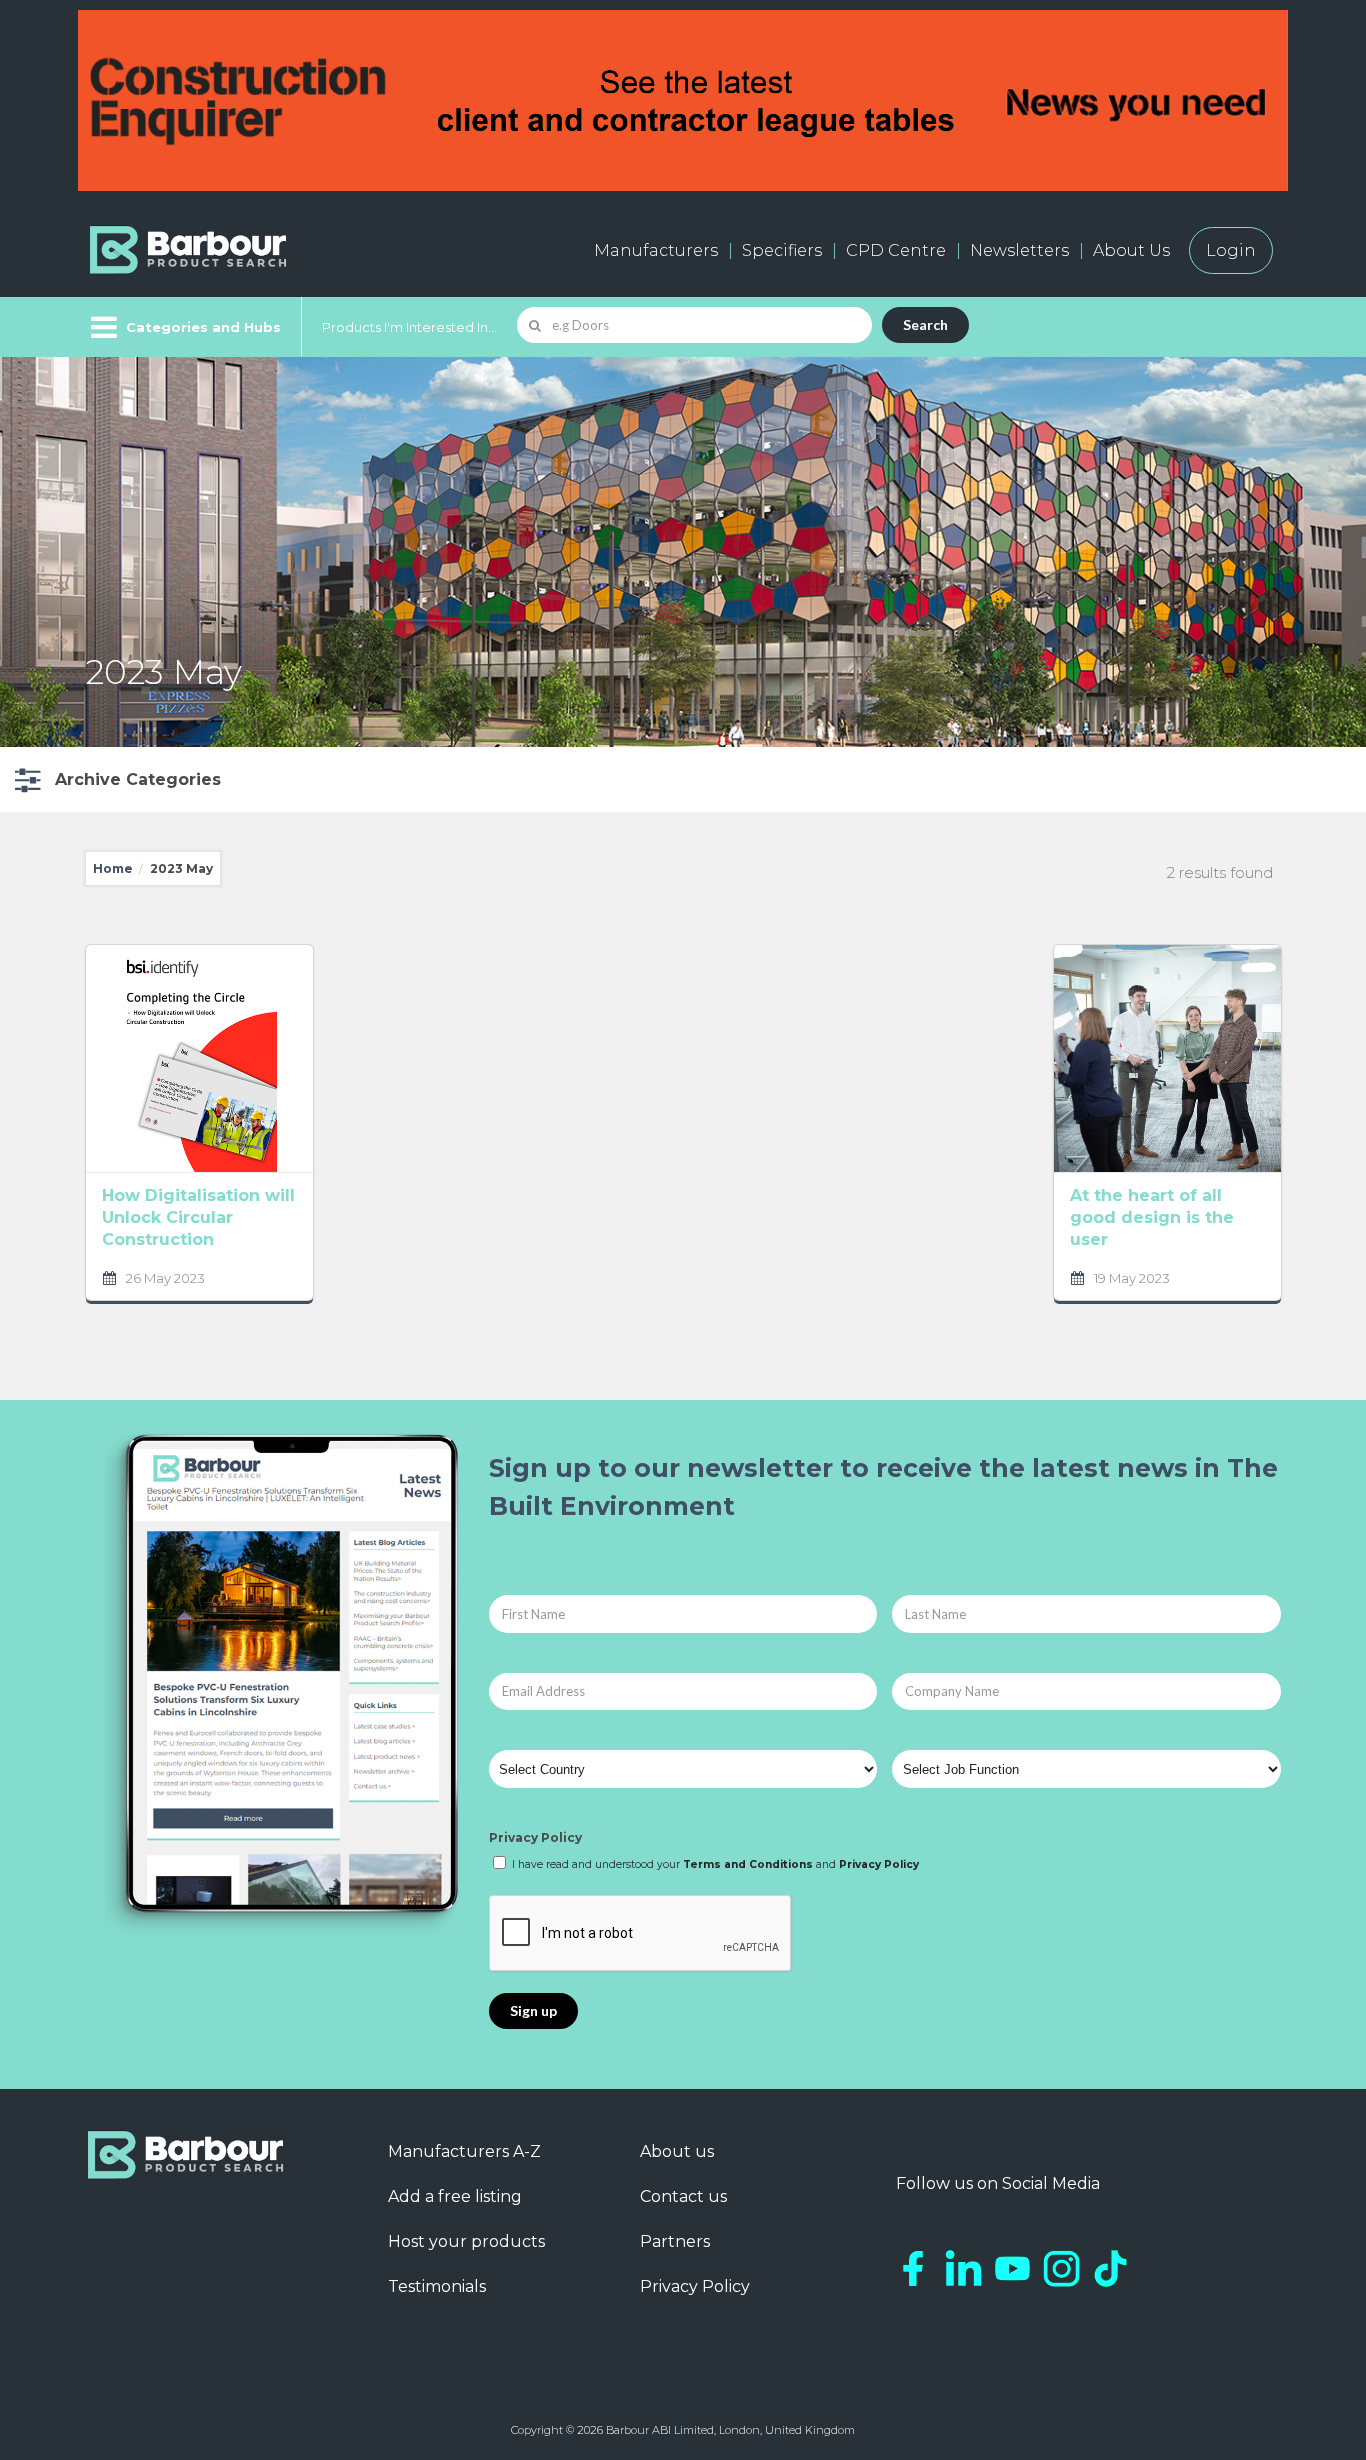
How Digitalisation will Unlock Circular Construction (198, 1217)
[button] (115, 779)
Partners (675, 2241)
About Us (1131, 250)
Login (1231, 250)
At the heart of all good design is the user (1152, 1217)
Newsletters (1019, 250)
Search (925, 324)
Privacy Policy (535, 1837)
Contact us (683, 2196)
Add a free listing (455, 2196)
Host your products (466, 2241)
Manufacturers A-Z (464, 2151)
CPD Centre (896, 250)
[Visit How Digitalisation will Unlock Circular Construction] (199, 1058)
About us (677, 2151)
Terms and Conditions (748, 1864)
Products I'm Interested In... (409, 327)
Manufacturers (656, 250)
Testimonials (437, 2286)
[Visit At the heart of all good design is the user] (1167, 1058)
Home (113, 868)
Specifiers (782, 250)
